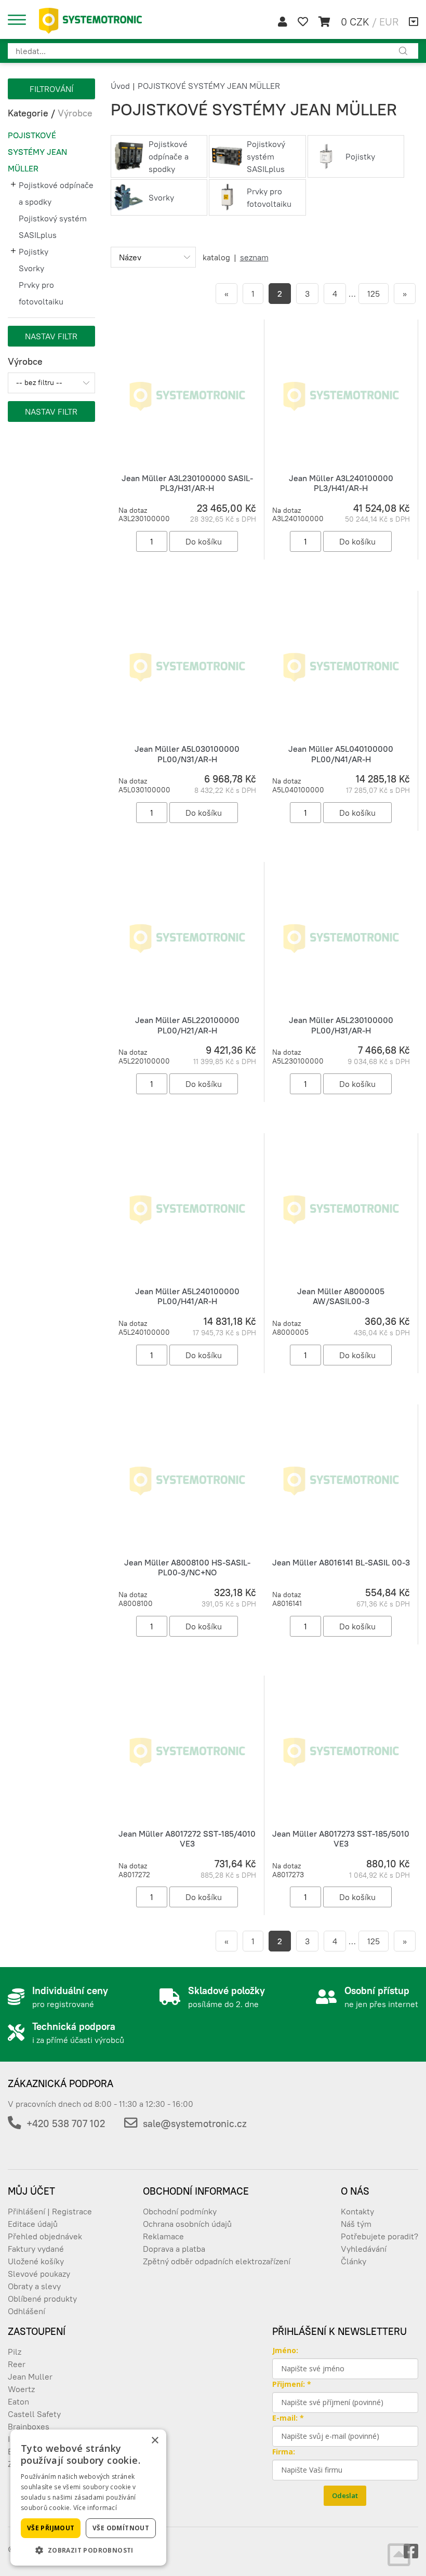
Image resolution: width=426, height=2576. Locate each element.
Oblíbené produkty (42, 2299)
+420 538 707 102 (66, 2123)
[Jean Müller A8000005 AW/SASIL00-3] (341, 1209)
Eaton (18, 2401)
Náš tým (356, 2224)
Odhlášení (26, 2311)
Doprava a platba (174, 2249)
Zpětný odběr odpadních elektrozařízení (217, 2261)
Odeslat (345, 2495)
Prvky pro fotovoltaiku (41, 293)
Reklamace (163, 2236)
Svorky (31, 268)
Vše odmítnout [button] (121, 2528)
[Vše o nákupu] (414, 22)
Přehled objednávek (45, 2236)
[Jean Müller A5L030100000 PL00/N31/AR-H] (187, 667)
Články (354, 2261)
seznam (254, 257)
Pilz (15, 2352)
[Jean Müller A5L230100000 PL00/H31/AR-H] (341, 938)
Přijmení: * (292, 2384)
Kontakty (357, 2211)
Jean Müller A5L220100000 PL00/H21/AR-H (187, 1025)
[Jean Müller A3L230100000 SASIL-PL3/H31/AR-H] (187, 395)
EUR (389, 22)
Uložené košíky (36, 2261)
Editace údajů (33, 2224)
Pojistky (34, 251)
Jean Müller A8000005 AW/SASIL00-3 (341, 1296)
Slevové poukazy (39, 2274)
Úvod (120, 86)
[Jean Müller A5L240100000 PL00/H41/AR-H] (187, 1209)
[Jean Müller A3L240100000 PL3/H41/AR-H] (341, 395)
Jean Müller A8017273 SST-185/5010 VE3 (341, 1838)
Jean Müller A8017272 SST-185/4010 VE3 (187, 1838)
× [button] (155, 2441)
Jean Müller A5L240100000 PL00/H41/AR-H (187, 1296)
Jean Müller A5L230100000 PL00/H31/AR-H (341, 1025)
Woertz (21, 2389)
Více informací (95, 2508)
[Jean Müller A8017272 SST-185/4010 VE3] (187, 1751)
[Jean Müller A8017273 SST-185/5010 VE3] (341, 1751)
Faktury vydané (36, 2249)
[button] (88, 2550)
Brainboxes (29, 2426)
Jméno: (285, 2350)
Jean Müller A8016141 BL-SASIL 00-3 (341, 1562)
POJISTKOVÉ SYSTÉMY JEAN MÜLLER (37, 152)
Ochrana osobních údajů (187, 2224)
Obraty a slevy (34, 2286)
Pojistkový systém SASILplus (53, 227)
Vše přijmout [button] (51, 2528)
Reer (17, 2364)
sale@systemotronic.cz (195, 2123)
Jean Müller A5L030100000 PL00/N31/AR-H (187, 754)
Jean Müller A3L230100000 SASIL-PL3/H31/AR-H (187, 483)
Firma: (284, 2452)
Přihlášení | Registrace (50, 2211)
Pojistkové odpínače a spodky (56, 193)
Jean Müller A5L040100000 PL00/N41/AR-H (341, 754)
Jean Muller (30, 2376)
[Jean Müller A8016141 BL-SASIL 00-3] (341, 1480)
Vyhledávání (364, 2249)
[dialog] (88, 2498)
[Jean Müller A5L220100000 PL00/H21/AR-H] (187, 938)
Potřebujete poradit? (380, 2236)
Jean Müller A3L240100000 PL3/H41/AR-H (341, 483)
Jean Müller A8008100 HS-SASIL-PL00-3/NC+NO (187, 1567)
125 (374, 294)
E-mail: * (288, 2418)
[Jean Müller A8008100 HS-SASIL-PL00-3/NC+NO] (187, 1480)
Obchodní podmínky (180, 2211)
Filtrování (51, 89)
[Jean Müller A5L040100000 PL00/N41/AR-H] (341, 667)
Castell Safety (34, 2414)
